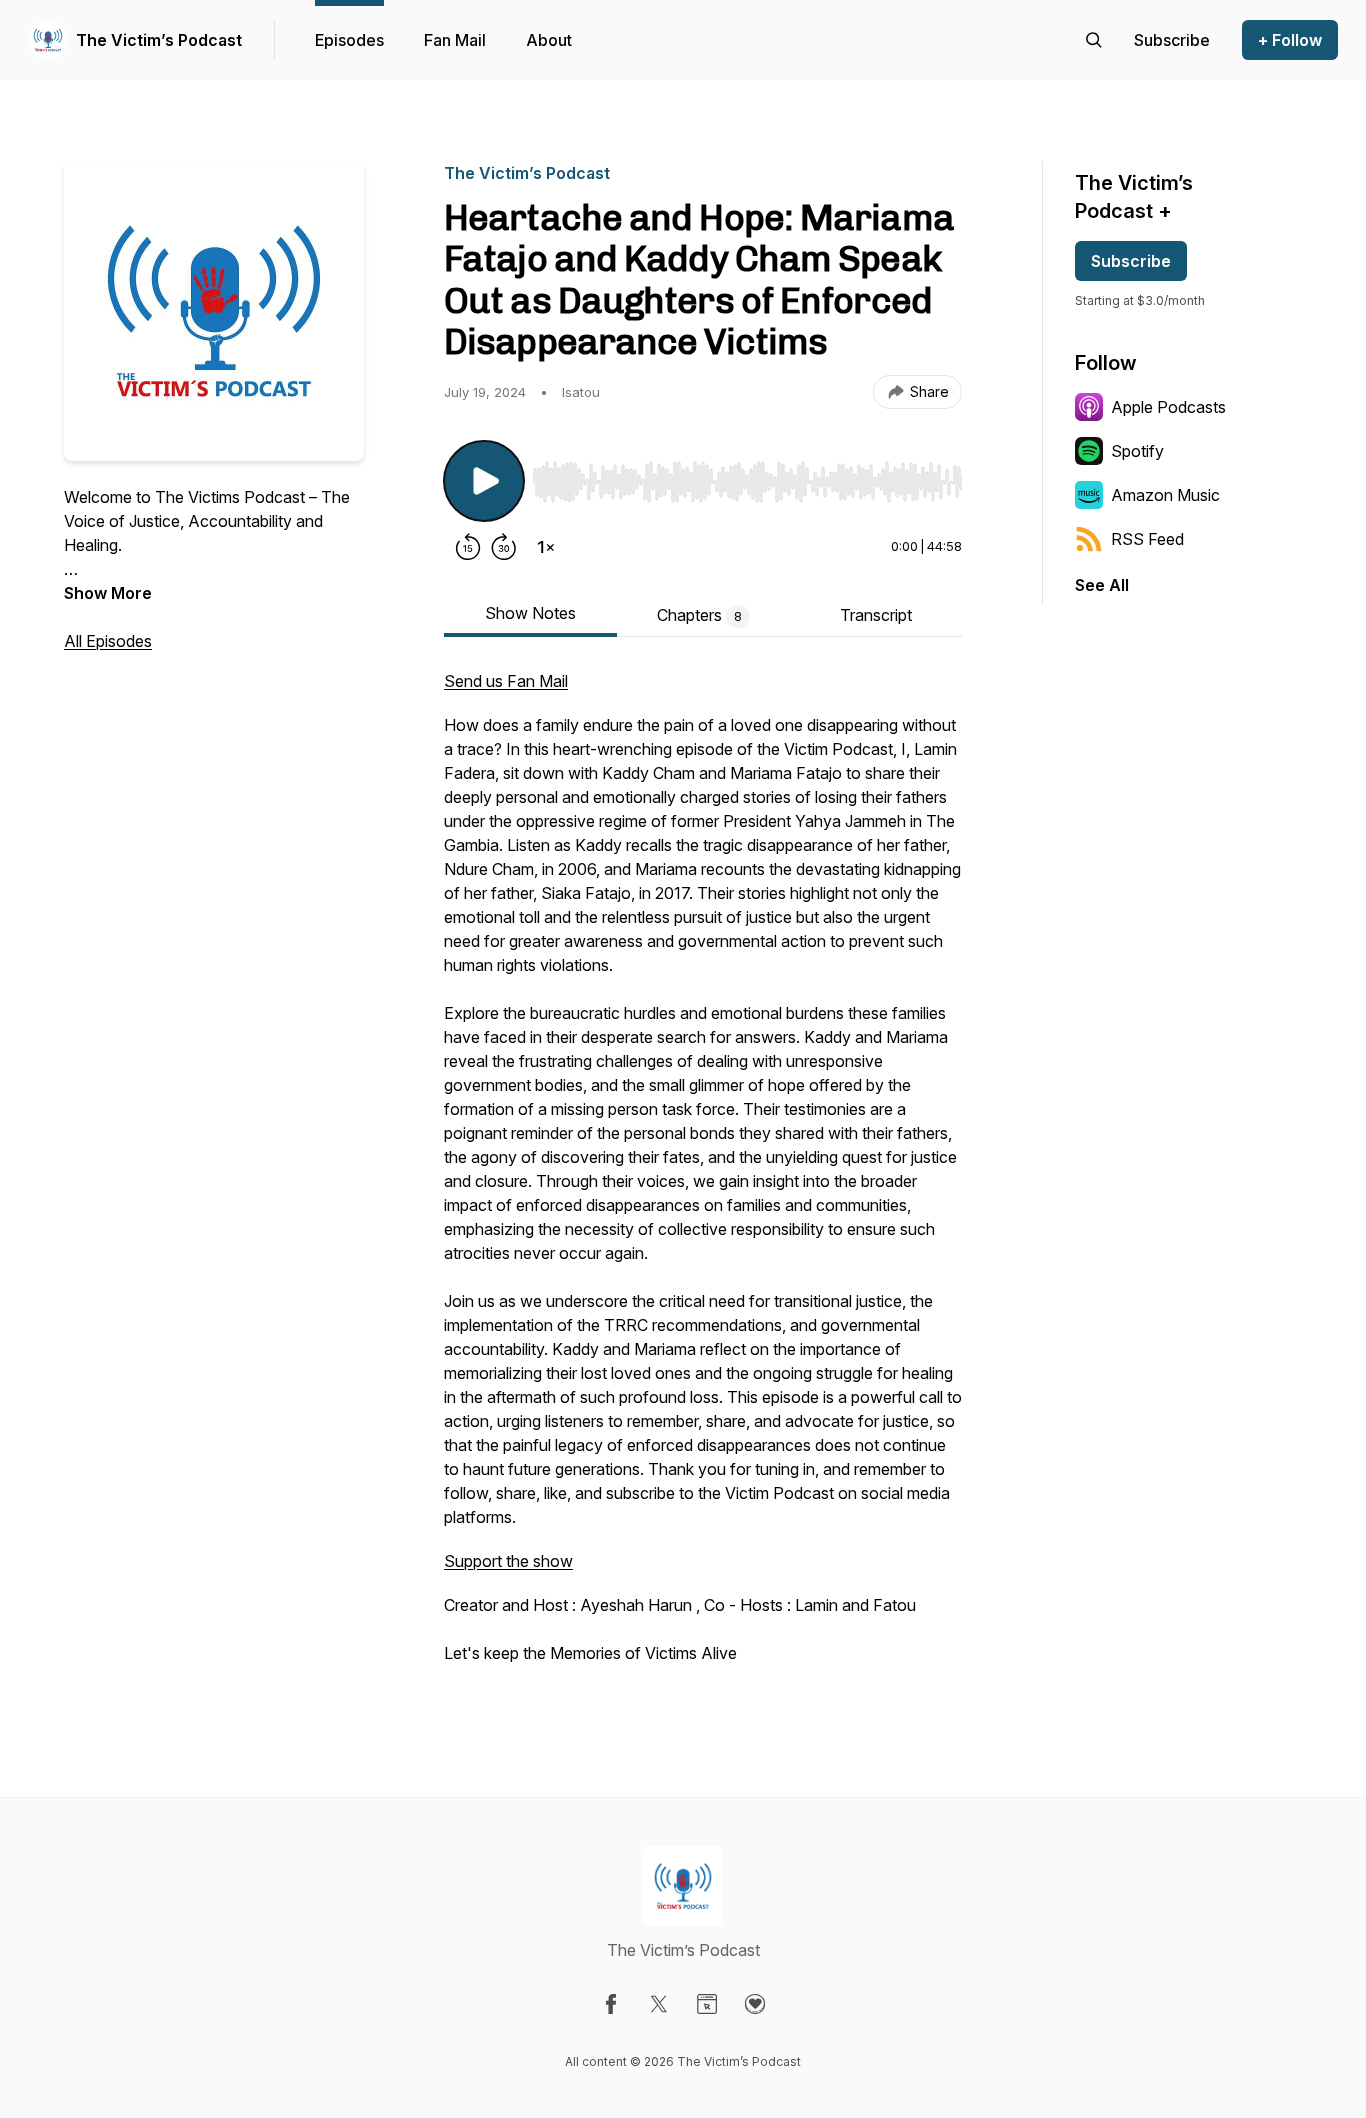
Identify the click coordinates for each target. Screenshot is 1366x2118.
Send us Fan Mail (506, 681)
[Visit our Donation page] (755, 2004)
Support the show (508, 1561)
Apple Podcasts (1168, 407)
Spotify (1137, 451)
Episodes (349, 40)
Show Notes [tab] (530, 613)
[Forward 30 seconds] (504, 547)
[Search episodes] (1094, 40)
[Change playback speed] (546, 547)
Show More (108, 593)
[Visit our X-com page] (659, 2004)
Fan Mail (455, 40)
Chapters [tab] (699, 615)
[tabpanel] (703, 1177)
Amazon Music (1165, 495)
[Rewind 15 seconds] (468, 547)
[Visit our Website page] (707, 2004)
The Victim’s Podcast (159, 40)
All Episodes (108, 641)
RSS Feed (1147, 539)
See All (1102, 585)
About (549, 40)
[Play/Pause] (484, 481)
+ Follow (1290, 40)
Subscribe (1131, 261)
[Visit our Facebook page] (611, 2004)
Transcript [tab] (876, 615)
